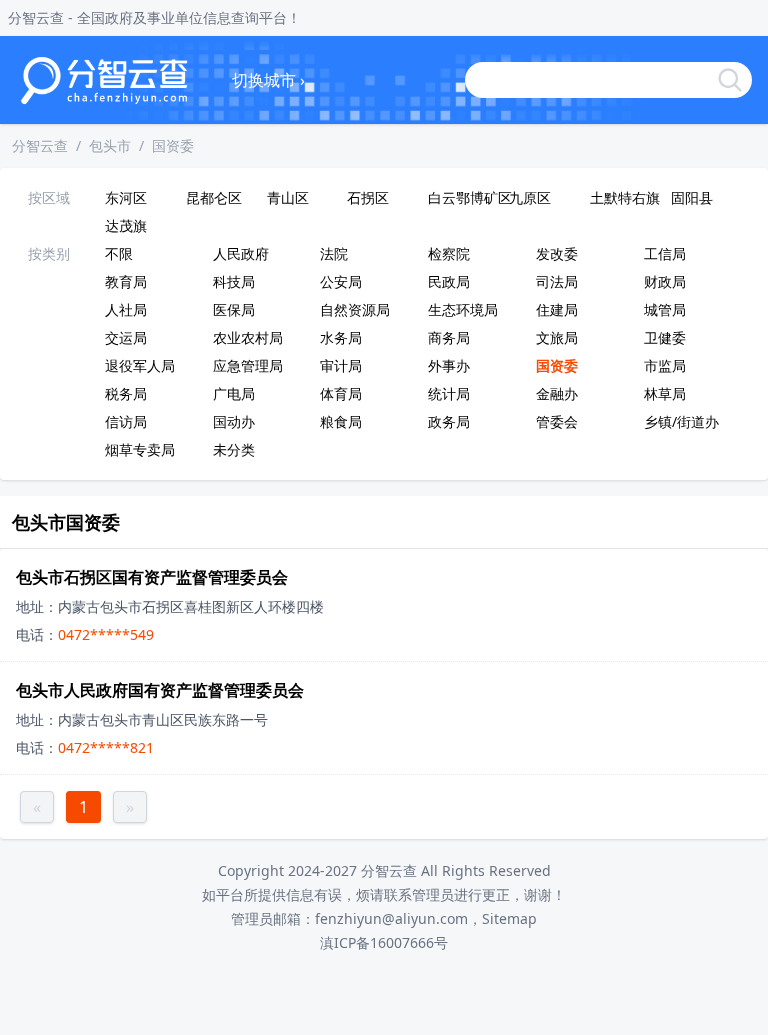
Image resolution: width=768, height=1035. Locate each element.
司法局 (557, 281)
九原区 (530, 197)
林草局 (665, 393)
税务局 (126, 393)
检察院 (449, 253)
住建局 (557, 309)
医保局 (234, 309)
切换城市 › (268, 80)
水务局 (341, 337)
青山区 (288, 197)
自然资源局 (355, 309)
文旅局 (557, 337)
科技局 (234, 281)
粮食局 (341, 421)
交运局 (126, 337)
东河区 (126, 197)
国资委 (173, 145)
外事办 (449, 365)
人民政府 (241, 253)
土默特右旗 (625, 197)
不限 (119, 253)
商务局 (449, 337)
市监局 (665, 365)
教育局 (126, 281)
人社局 (126, 309)
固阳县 (692, 197)
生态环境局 (463, 309)
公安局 (341, 281)
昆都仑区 (214, 197)
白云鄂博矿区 (464, 197)
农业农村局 (248, 337)
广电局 (234, 393)
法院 (334, 253)
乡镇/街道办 (681, 421)
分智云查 (40, 145)
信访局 (126, 421)
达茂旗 (126, 225)
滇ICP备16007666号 (384, 942)
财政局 (665, 281)
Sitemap (509, 918)
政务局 (449, 421)
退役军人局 (140, 365)
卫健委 (665, 337)
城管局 (665, 309)
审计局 (341, 365)
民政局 (449, 281)
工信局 (665, 253)
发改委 (557, 253)
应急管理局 (248, 365)
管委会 (557, 421)
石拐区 (368, 197)
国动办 (234, 421)
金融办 (557, 393)
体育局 (341, 393)
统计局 (449, 393)
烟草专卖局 (140, 449)
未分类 (234, 449)
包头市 (110, 145)
